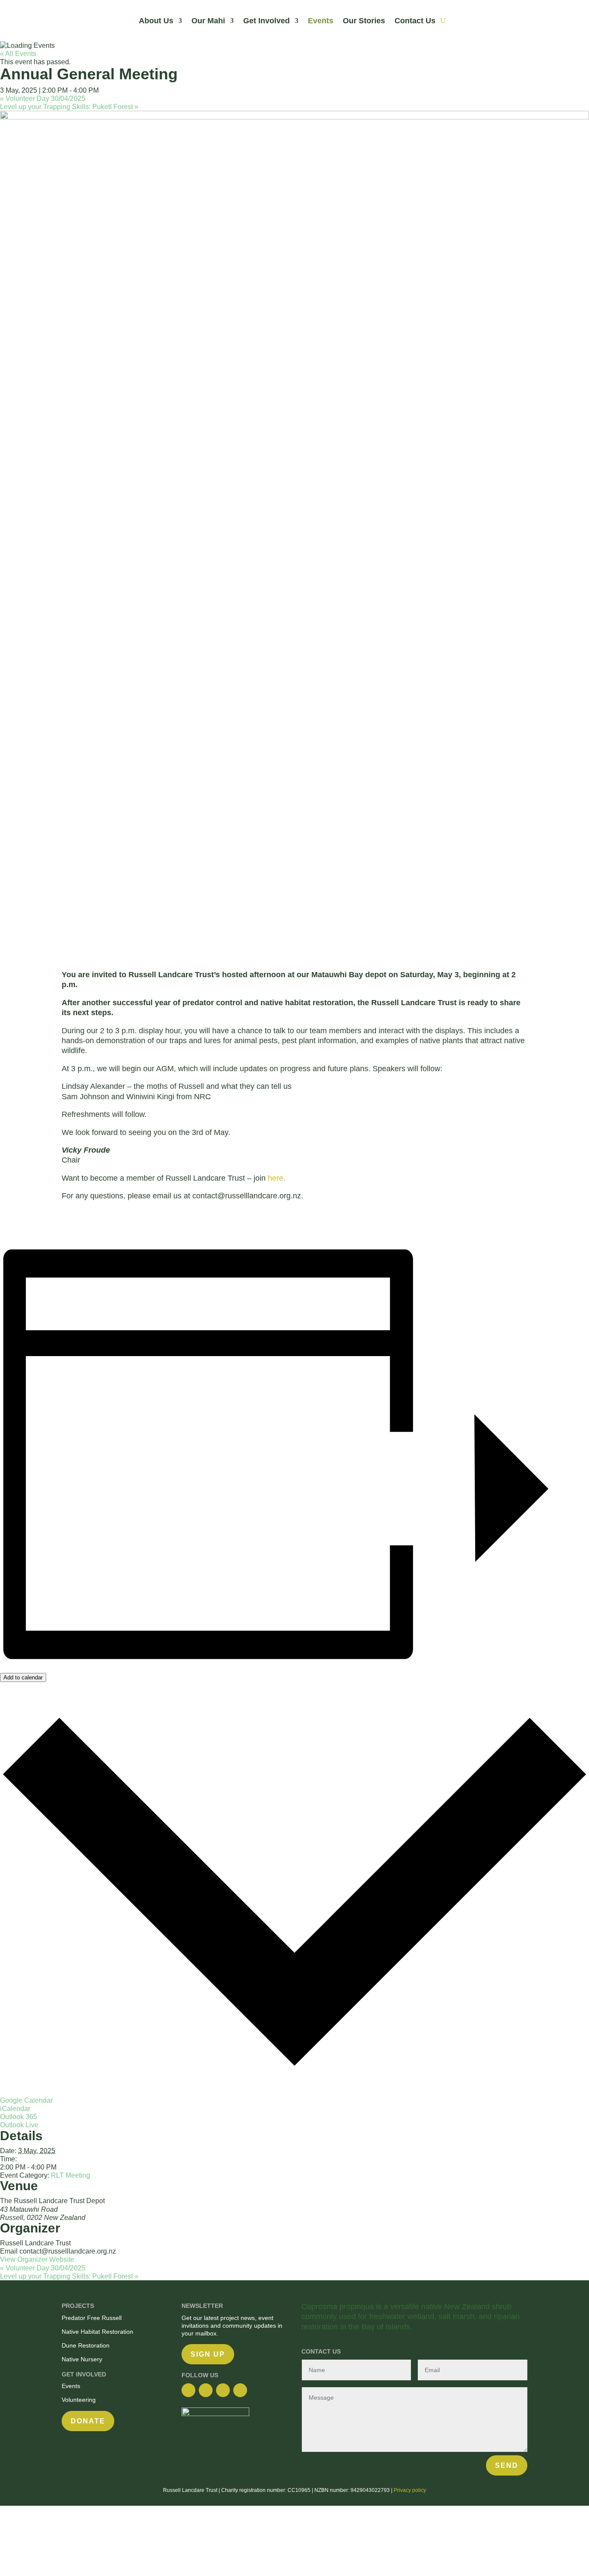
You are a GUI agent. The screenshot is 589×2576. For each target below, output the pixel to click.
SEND (507, 2465)
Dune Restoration (86, 2345)
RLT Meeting (70, 2175)
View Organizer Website (37, 2259)
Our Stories (364, 21)
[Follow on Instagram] (206, 2390)
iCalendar (15, 2109)
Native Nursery (83, 2359)
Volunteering (79, 2400)
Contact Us (415, 21)
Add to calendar (23, 1677)
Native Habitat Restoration (97, 2332)
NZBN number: (332, 2490)
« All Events (18, 54)
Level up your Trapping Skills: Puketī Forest (69, 107)
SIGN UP (208, 2354)
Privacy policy (410, 2490)
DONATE (88, 2421)
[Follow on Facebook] (188, 2390)
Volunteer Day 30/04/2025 (43, 98)
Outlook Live (19, 2125)
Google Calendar (26, 2100)
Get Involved (266, 21)
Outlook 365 (19, 2117)
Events (321, 21)
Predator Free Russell (92, 2318)
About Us (156, 21)
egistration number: (264, 2490)
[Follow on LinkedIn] (240, 2390)
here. (277, 1178)
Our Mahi (208, 21)
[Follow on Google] (223, 2390)
